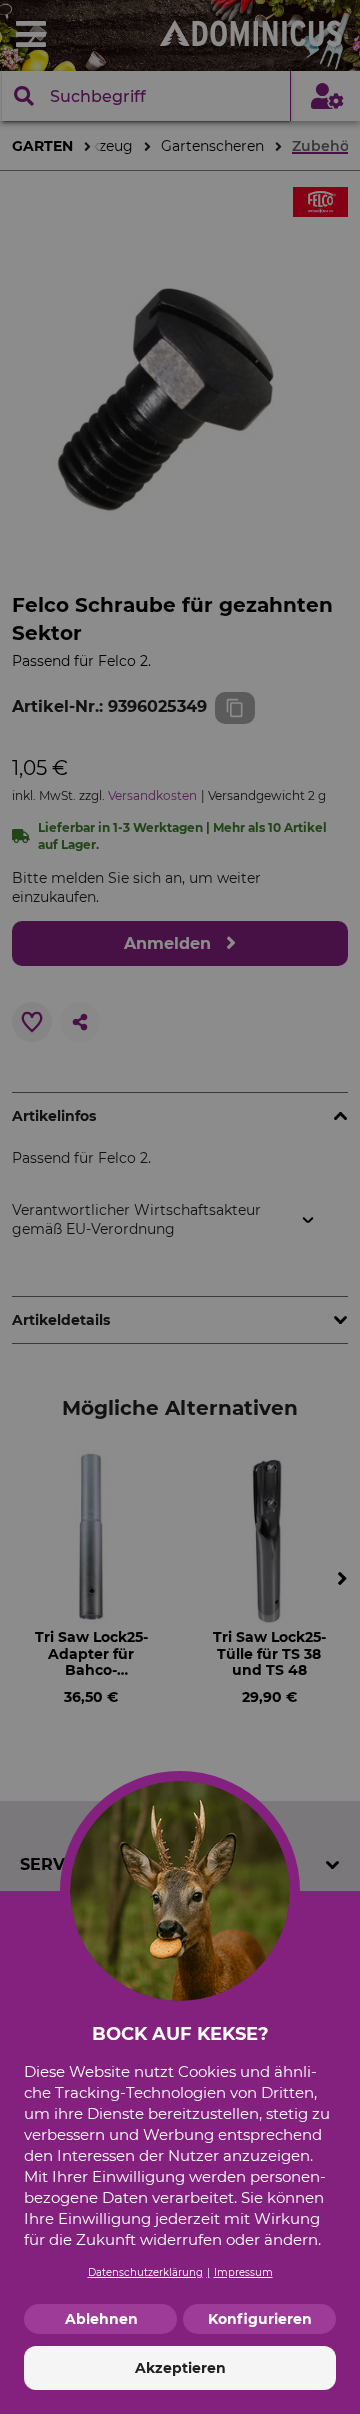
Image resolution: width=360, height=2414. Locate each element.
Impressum (243, 2272)
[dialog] (180, 1207)
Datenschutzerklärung (145, 2272)
